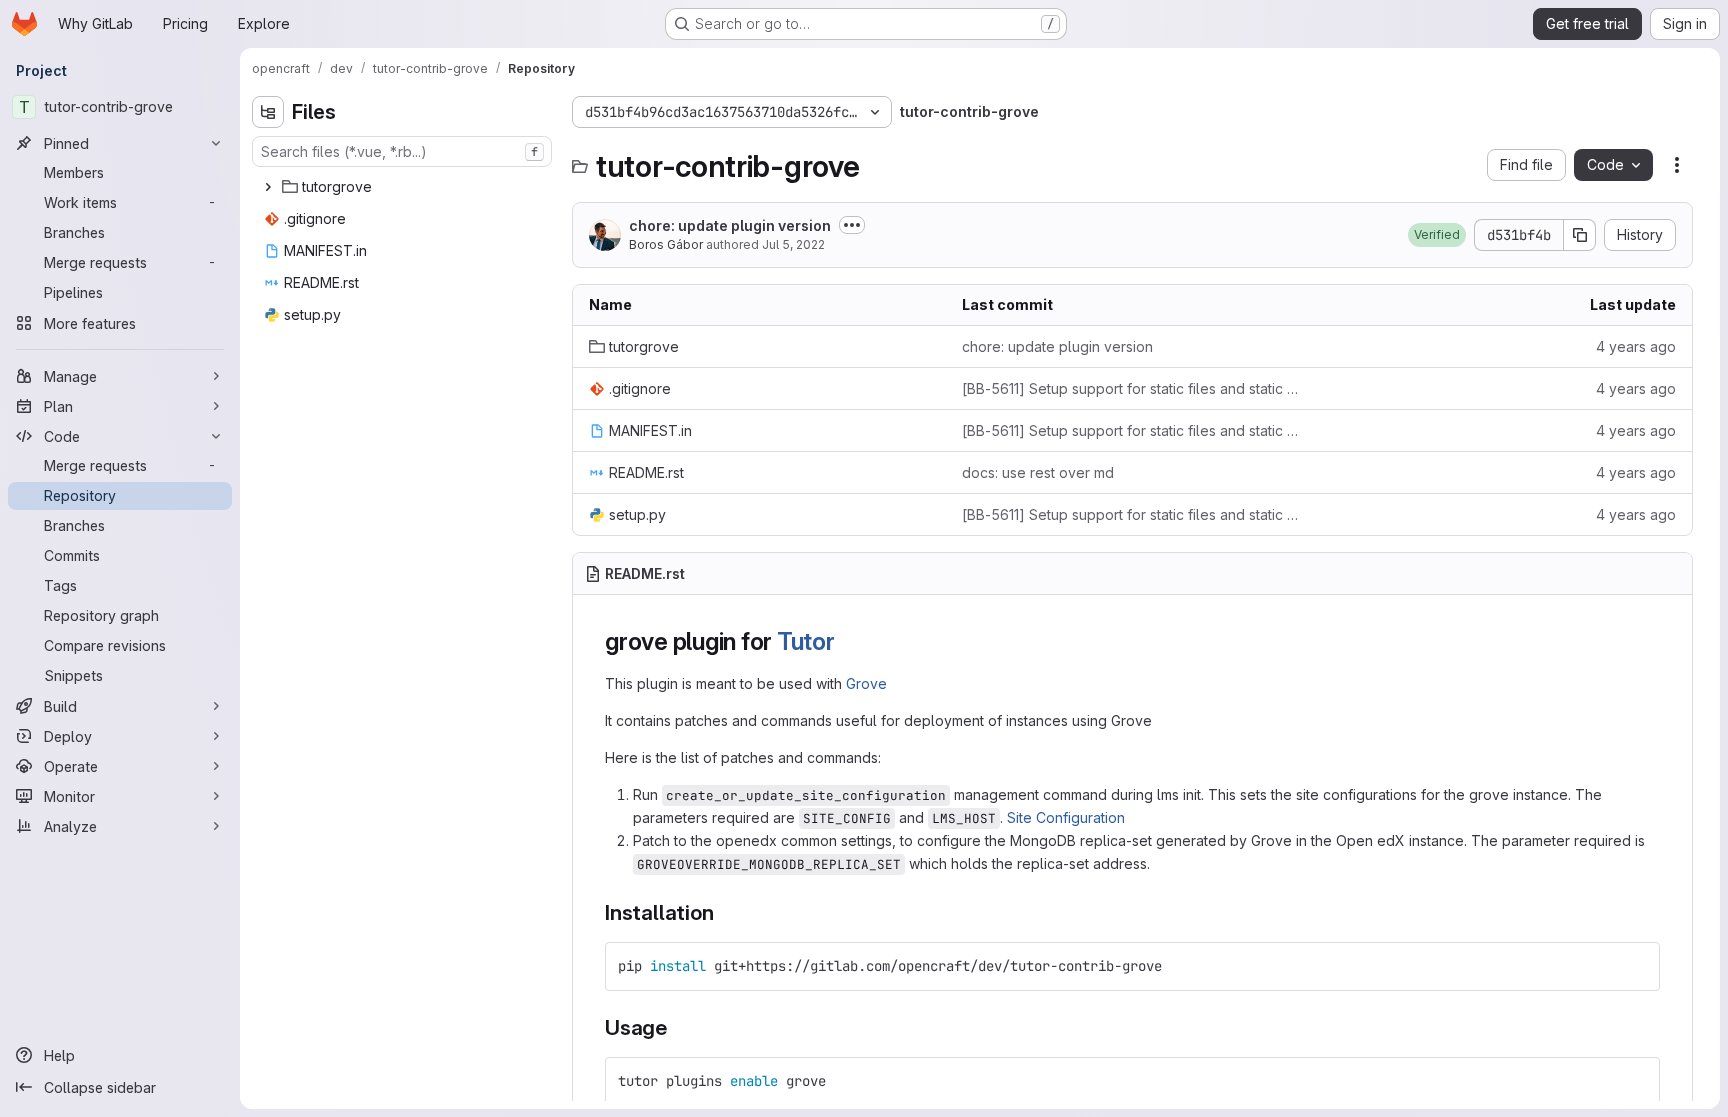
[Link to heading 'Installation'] (724, 912)
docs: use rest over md (1038, 472)
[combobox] (402, 151)
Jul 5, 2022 (793, 244)
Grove (866, 683)
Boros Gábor (666, 244)
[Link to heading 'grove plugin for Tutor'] (848, 641)
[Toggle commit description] (852, 225)
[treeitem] (404, 187)
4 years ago (1636, 346)
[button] (1437, 235)
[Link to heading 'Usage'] (678, 1027)
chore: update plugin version (730, 225)
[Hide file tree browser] (268, 112)
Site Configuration (1066, 817)
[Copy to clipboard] (1636, 966)
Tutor (806, 641)
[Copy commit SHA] (1580, 235)
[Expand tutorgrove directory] (268, 187)
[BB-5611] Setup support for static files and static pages (1132, 388)
